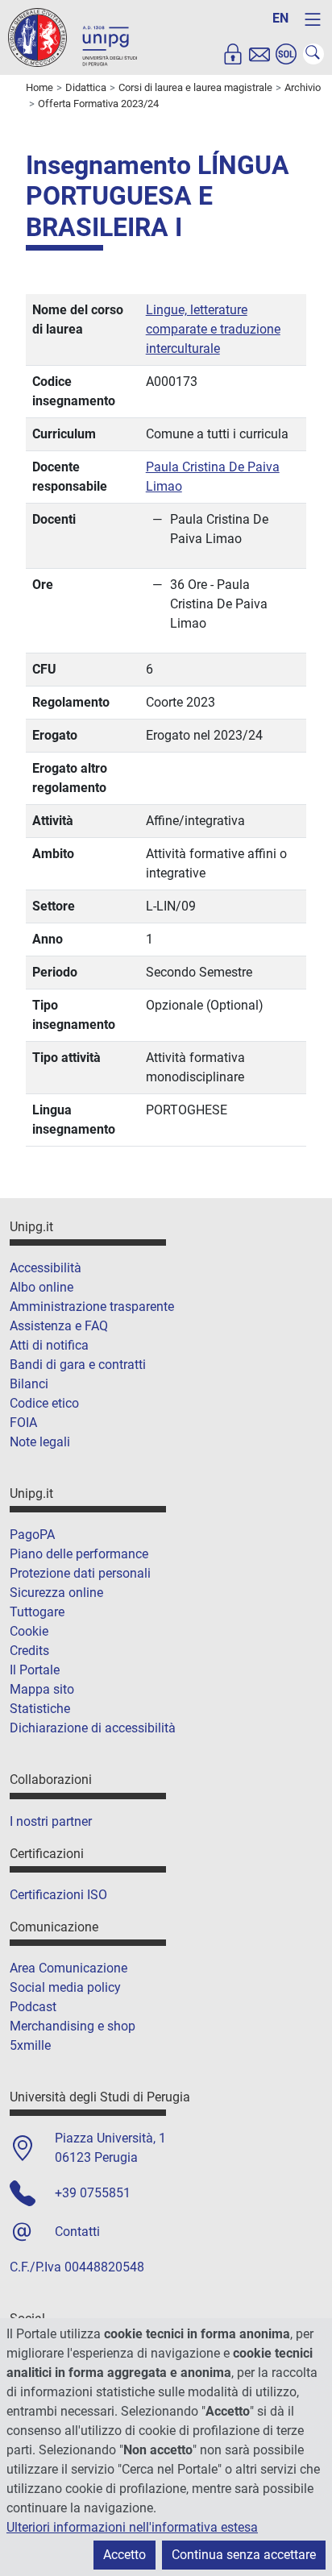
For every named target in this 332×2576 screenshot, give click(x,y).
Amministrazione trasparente (92, 1307)
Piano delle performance (79, 1554)
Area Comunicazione (68, 1968)
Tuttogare (37, 1612)
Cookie (29, 1631)
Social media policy (65, 1987)
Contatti (77, 2232)
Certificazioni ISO (58, 1895)
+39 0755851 (93, 2193)
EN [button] (280, 18)
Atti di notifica (49, 1345)
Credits (29, 1651)
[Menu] (313, 19)
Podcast (33, 2007)
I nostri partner (51, 1821)
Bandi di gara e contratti (78, 1365)
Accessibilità (46, 1268)
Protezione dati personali (80, 1573)
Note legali (40, 1442)
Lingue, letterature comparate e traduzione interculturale (213, 329)
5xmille (30, 2045)
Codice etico (44, 1403)
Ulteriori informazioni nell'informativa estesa (132, 2527)
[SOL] (286, 54)
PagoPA (32, 1535)
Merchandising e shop (73, 2026)
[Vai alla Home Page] (73, 37)
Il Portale (35, 1670)
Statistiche (40, 1709)
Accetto (124, 2555)
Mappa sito (42, 1689)
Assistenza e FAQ (59, 1326)
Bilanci (29, 1384)
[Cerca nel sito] (313, 54)
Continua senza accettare (244, 2555)
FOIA (23, 1423)
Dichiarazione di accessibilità (93, 1728)
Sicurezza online (56, 1593)
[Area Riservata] (233, 54)
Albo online (41, 1287)
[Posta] (259, 54)
